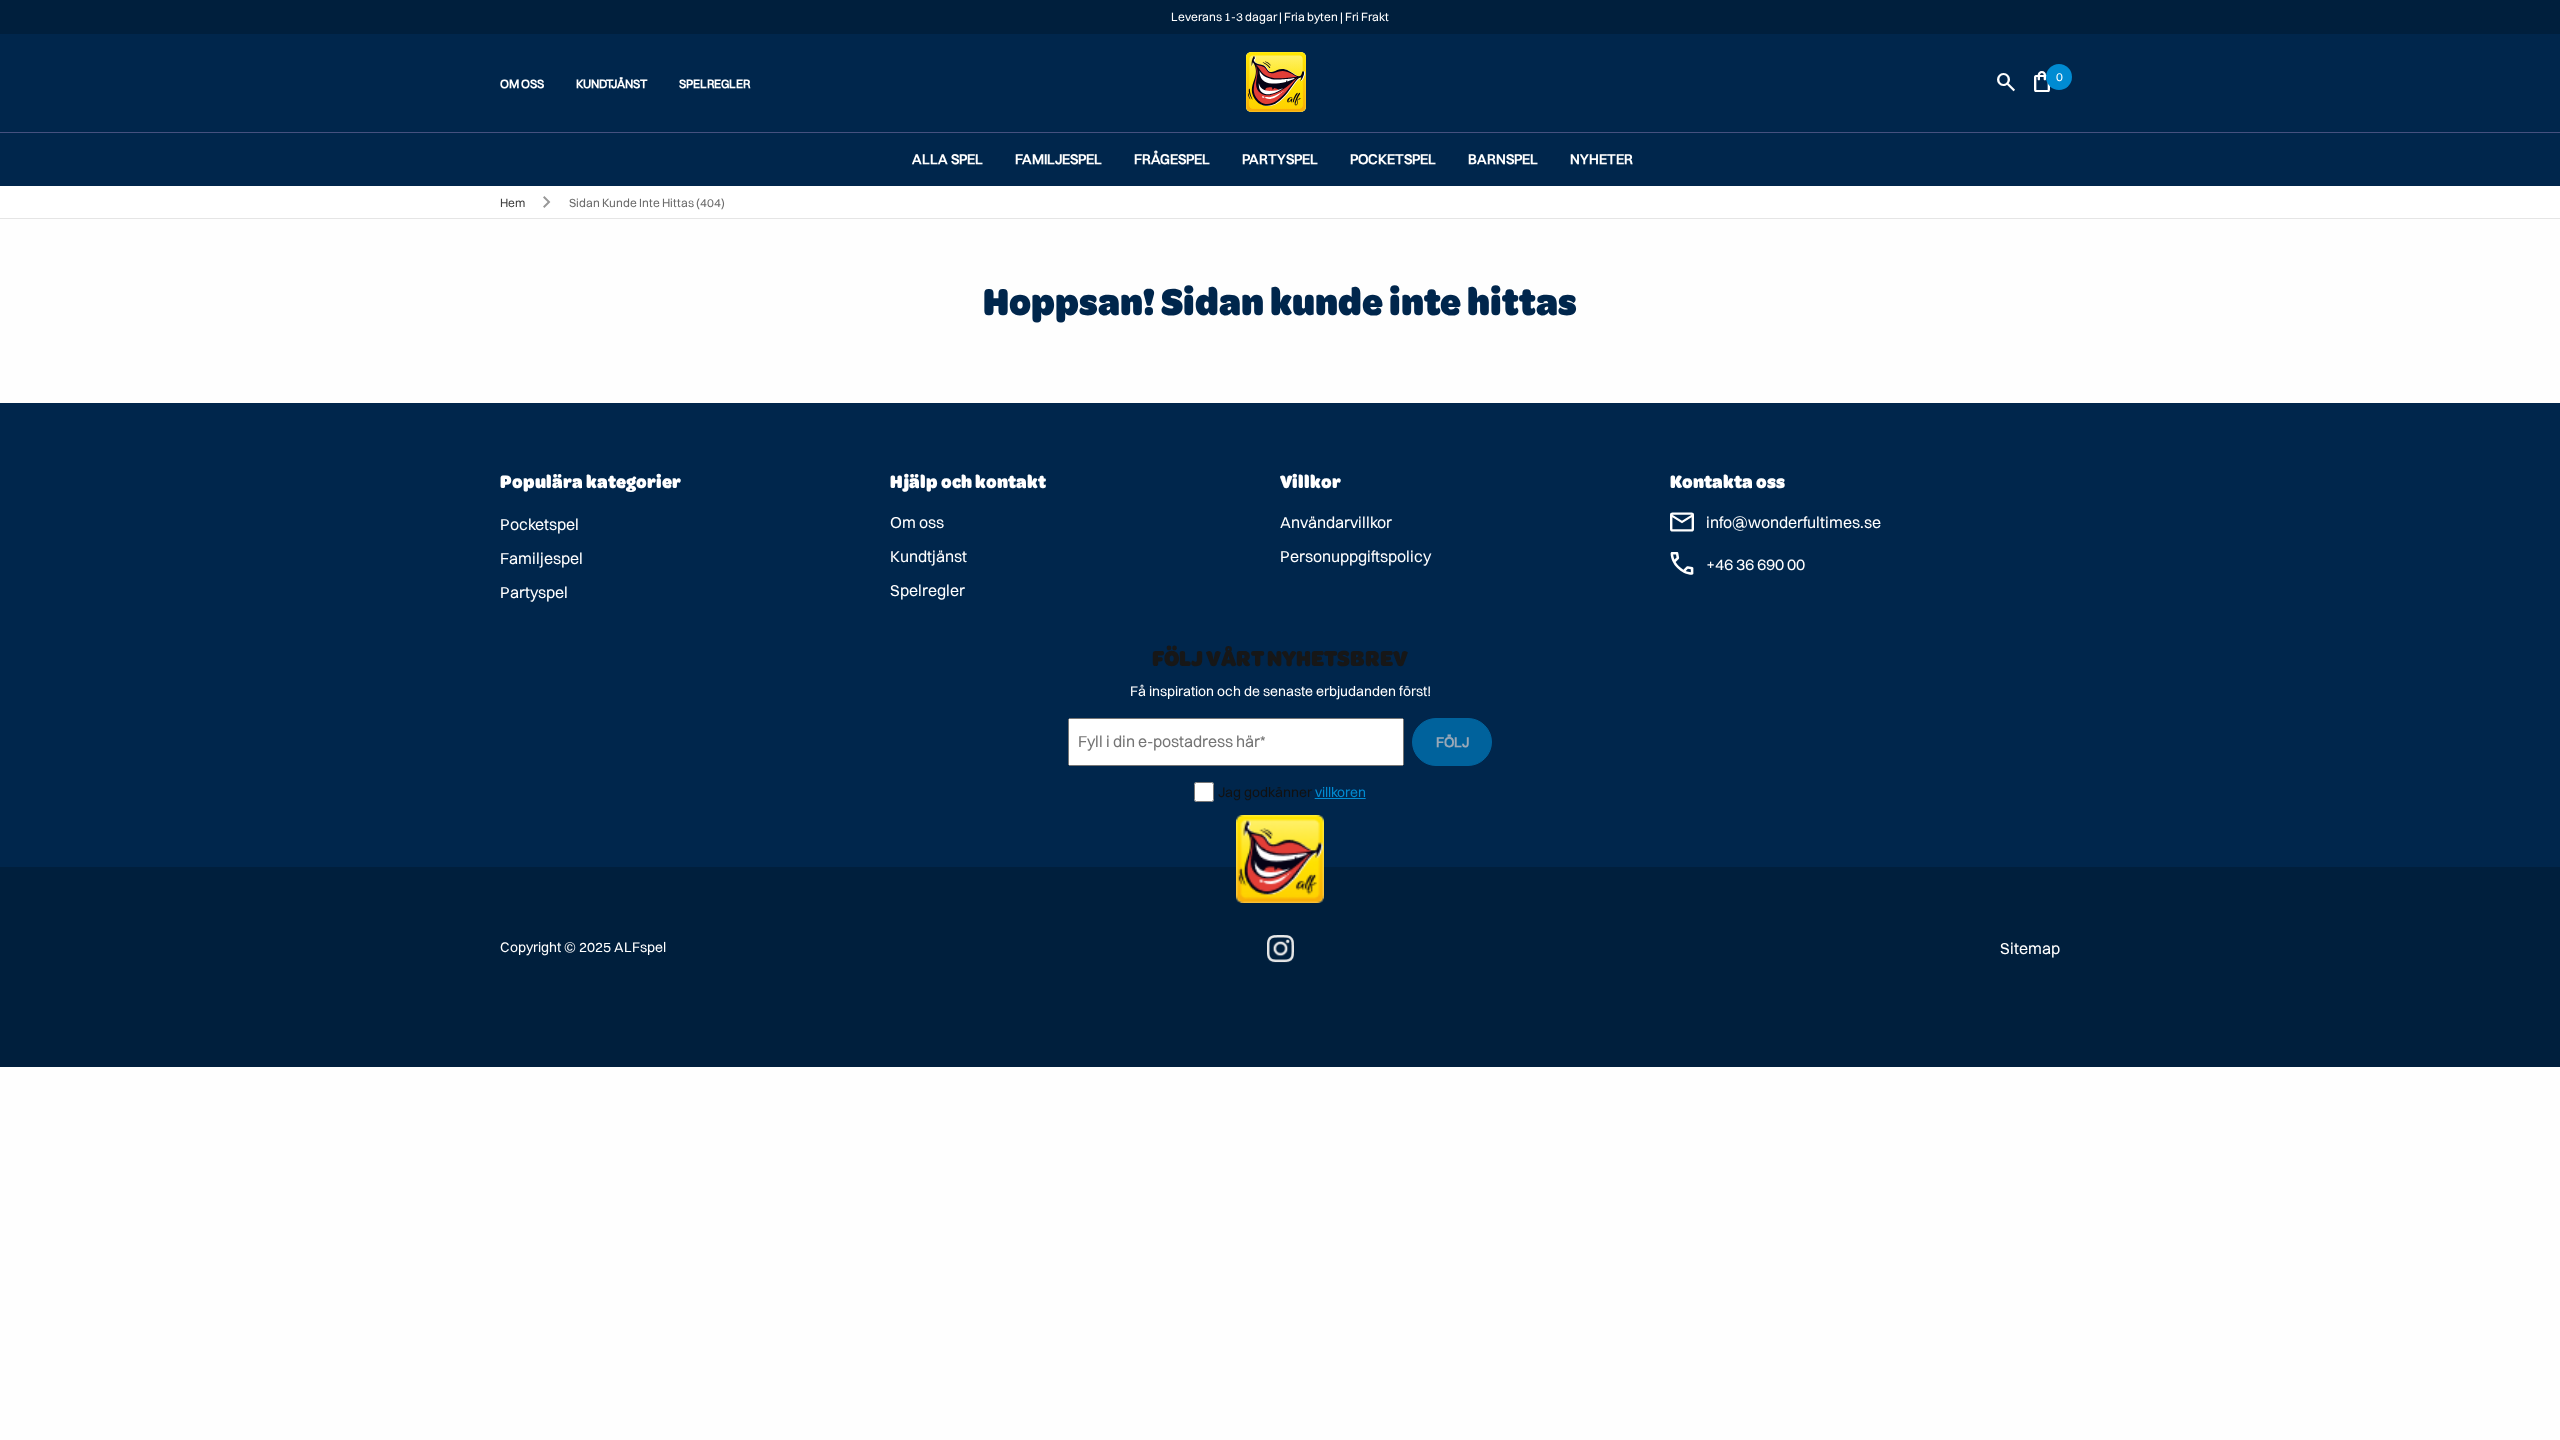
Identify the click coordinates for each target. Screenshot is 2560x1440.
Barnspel (1503, 159)
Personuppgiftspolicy (1355, 556)
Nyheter (1601, 159)
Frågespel (1172, 159)
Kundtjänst (928, 556)
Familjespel (1058, 159)
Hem (512, 202)
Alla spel (947, 159)
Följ (1452, 742)
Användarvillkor (1336, 522)
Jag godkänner (1265, 792)
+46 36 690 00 (1755, 564)
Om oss (917, 522)
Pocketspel (1393, 159)
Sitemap (2030, 948)
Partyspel (1280, 159)
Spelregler (927, 590)
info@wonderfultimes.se (1793, 522)
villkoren (1340, 792)
